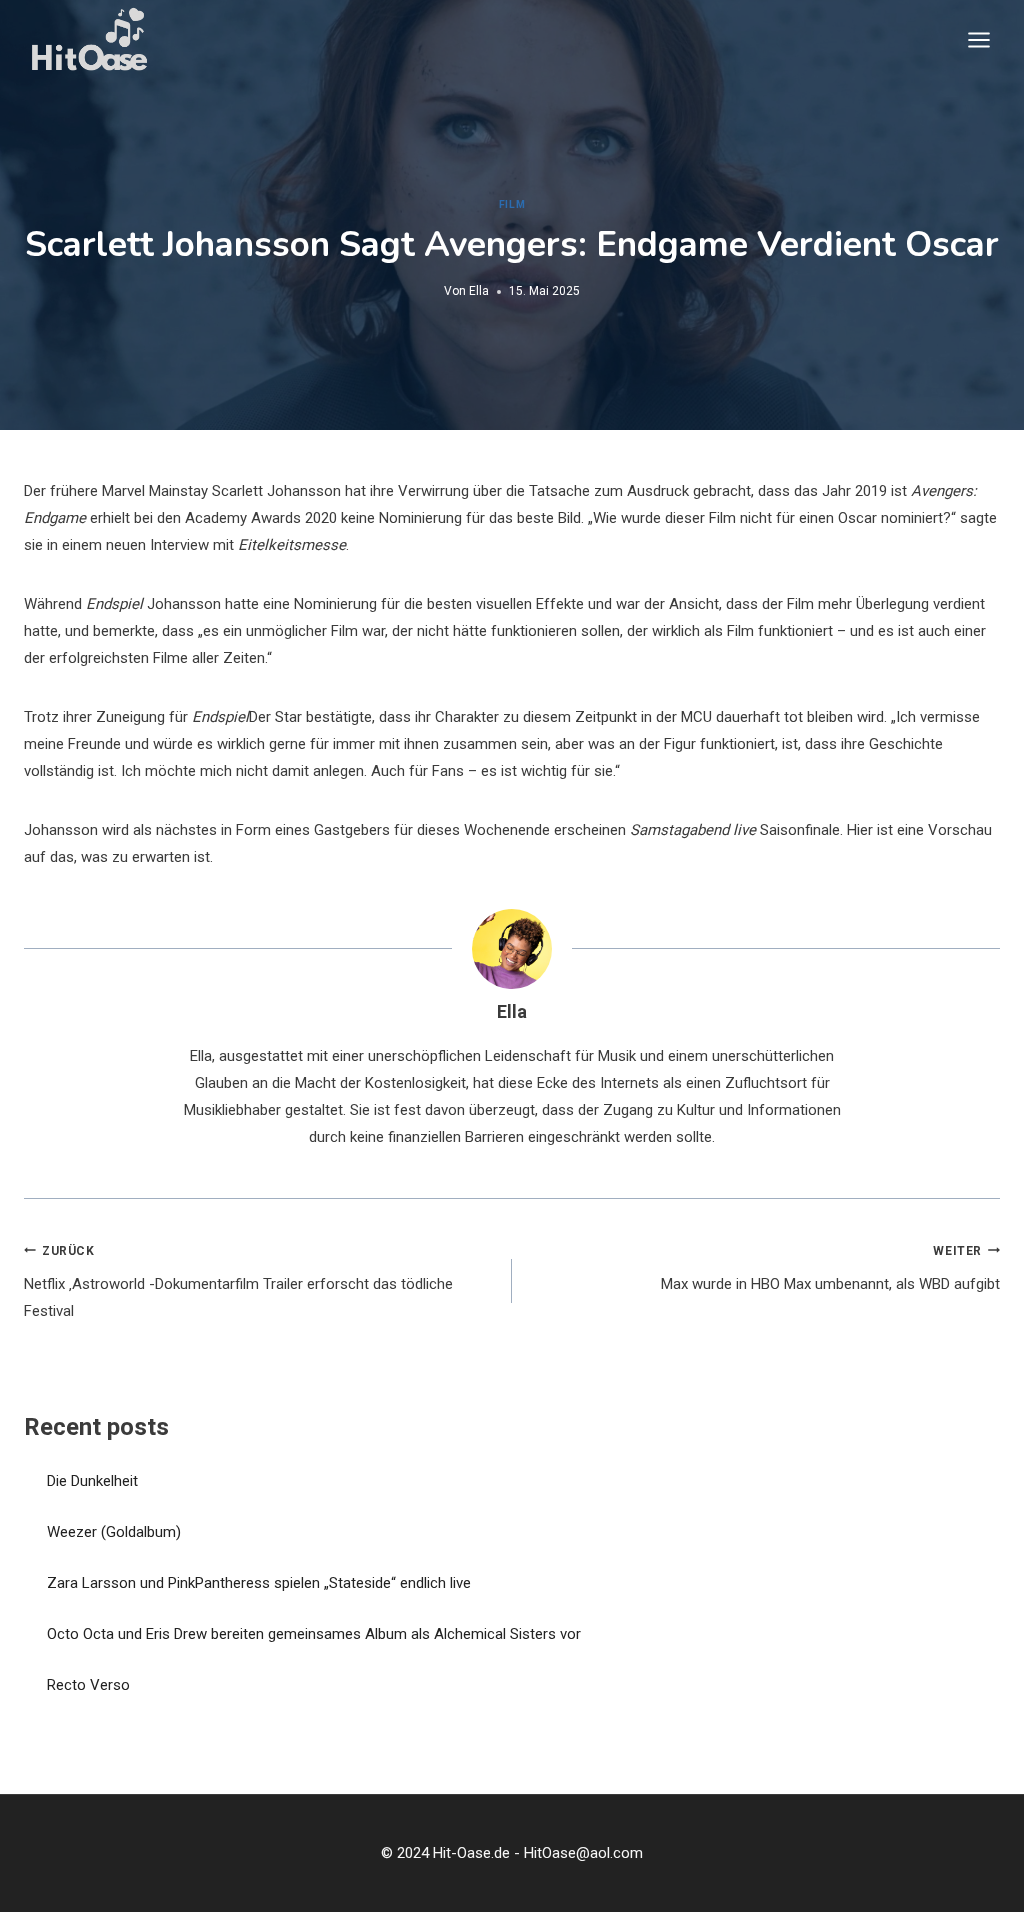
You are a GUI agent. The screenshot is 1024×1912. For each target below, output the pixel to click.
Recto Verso (88, 1685)
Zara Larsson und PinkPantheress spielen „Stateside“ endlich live (259, 1583)
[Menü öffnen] (978, 39)
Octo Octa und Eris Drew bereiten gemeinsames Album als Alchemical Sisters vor (314, 1634)
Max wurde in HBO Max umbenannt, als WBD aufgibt (830, 1269)
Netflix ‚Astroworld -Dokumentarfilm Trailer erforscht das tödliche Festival (238, 1282)
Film (512, 204)
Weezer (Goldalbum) (114, 1532)
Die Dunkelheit (92, 1481)
